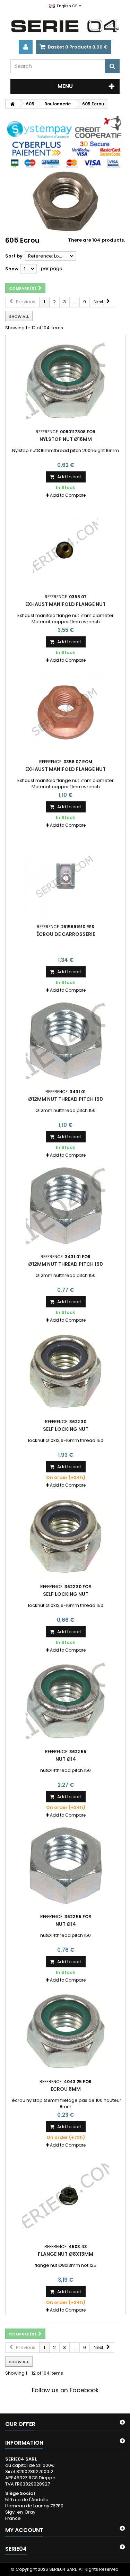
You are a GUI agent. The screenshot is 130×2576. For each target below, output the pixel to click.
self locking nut (66, 1429)
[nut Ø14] (66, 1701)
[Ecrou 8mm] (66, 2031)
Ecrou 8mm (66, 2089)
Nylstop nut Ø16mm (66, 439)
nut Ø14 (66, 1759)
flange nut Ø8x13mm (66, 2254)
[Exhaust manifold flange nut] (66, 546)
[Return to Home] (12, 104)
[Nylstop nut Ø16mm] (66, 381)
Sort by (14, 256)
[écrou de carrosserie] (66, 876)
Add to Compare (68, 495)
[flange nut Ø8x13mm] (66, 2196)
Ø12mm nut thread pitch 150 (66, 1099)
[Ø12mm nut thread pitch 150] (66, 1041)
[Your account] (26, 47)
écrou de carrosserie (66, 934)
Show (12, 269)
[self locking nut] (66, 1371)
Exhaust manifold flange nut (66, 604)
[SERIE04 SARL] (65, 26)
